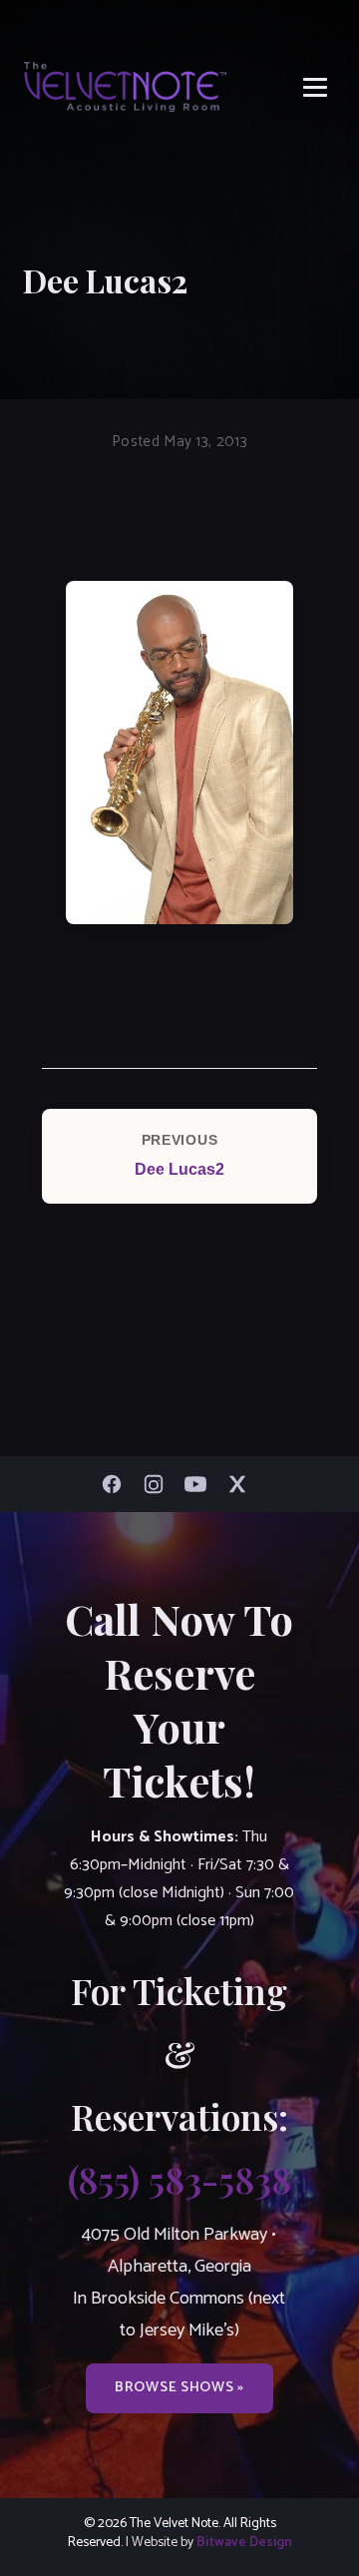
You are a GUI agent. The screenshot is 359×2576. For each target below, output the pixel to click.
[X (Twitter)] (242, 1484)
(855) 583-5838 (179, 2179)
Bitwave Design (244, 2542)
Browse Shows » (179, 2387)
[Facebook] (117, 1484)
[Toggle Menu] (315, 87)
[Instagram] (159, 1484)
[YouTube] (200, 1484)
